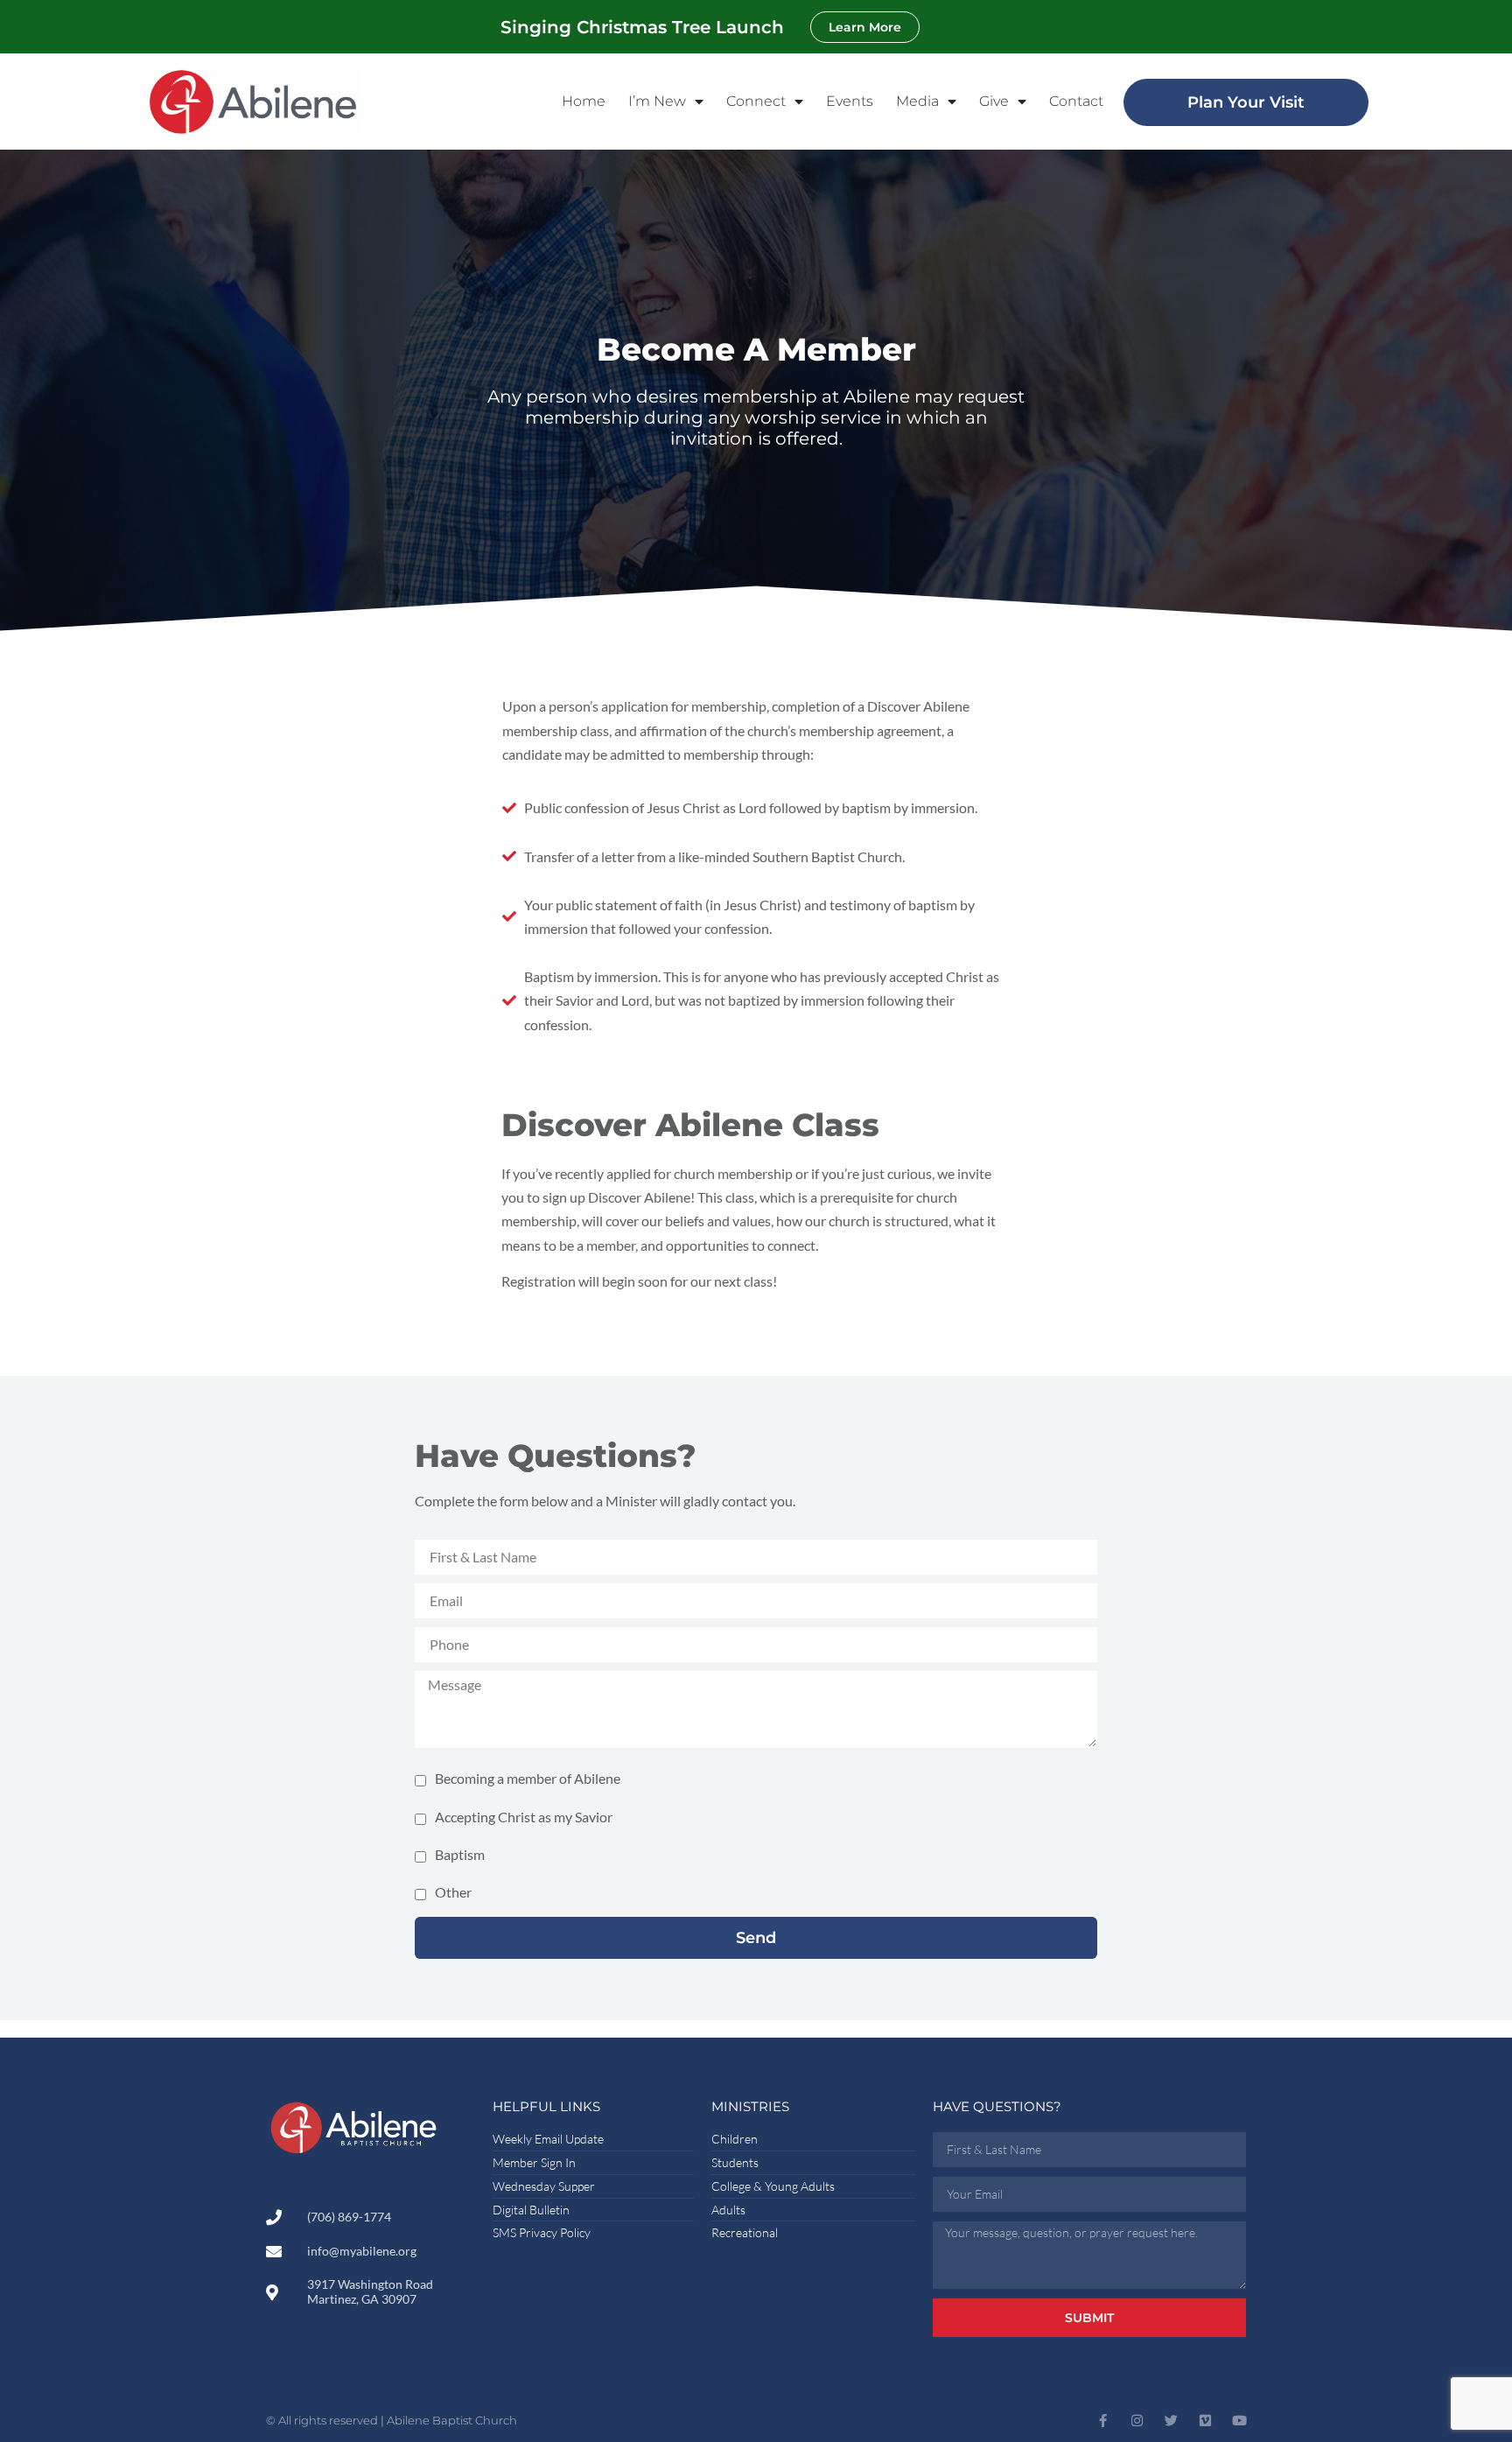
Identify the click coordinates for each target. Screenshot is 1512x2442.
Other (453, 1892)
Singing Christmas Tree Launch (642, 27)
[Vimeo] (1205, 2421)
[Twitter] (1171, 2421)
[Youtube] (1239, 2421)
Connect (756, 101)
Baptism (460, 1853)
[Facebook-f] (1103, 2421)
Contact (1076, 101)
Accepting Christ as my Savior (524, 1816)
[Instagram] (1137, 2421)
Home (584, 101)
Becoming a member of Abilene (528, 1778)
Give (994, 101)
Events (850, 101)
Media (917, 101)
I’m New (657, 101)
